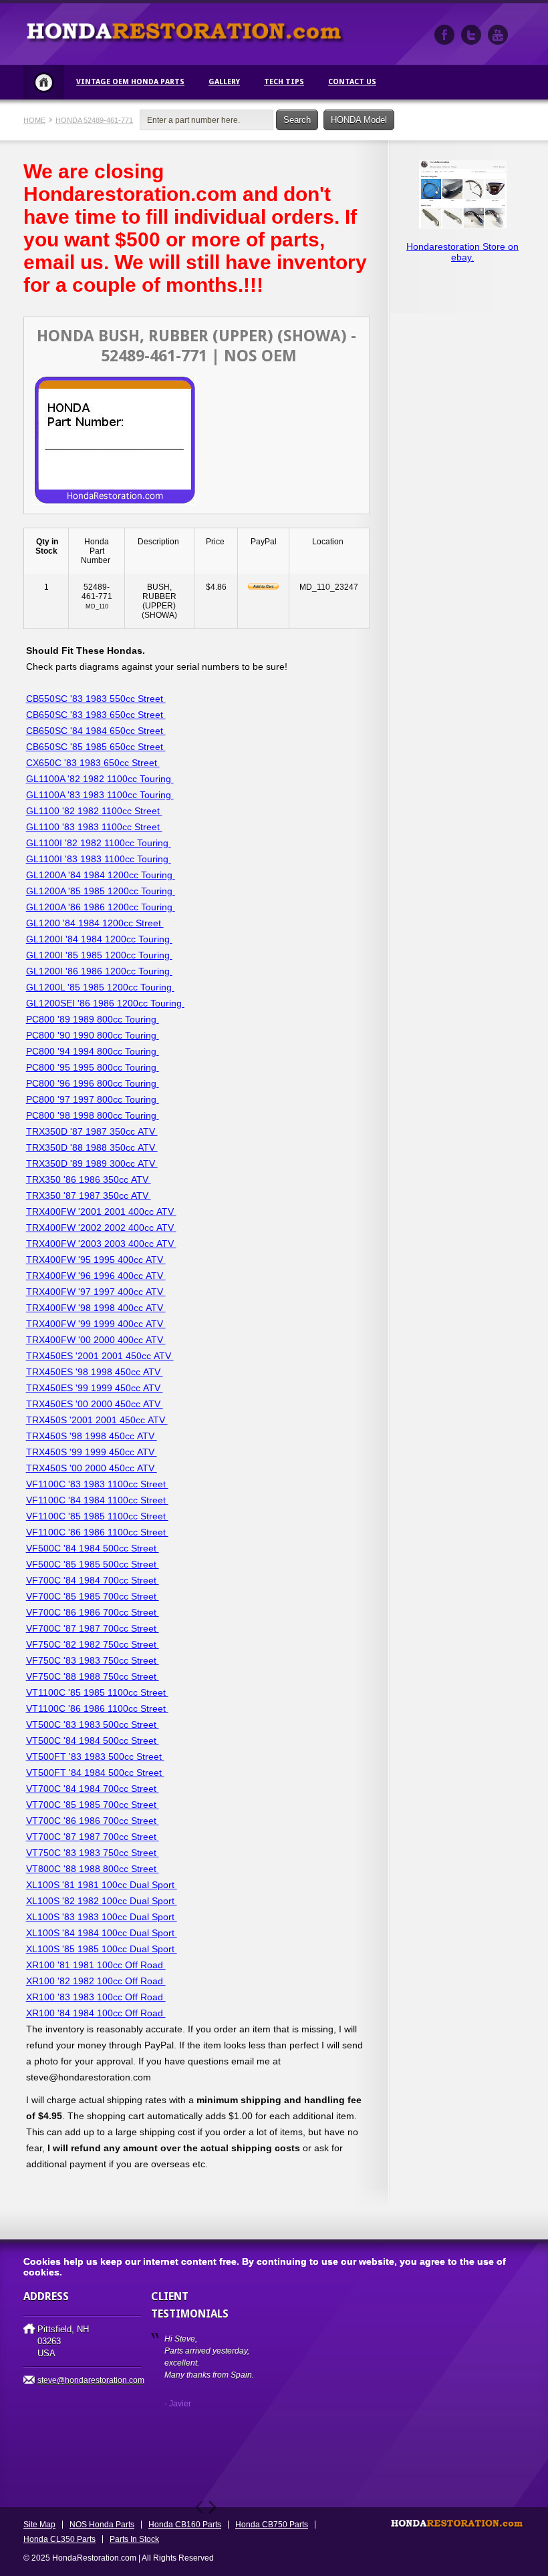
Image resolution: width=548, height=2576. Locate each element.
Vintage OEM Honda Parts (130, 82)
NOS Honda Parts (102, 2525)
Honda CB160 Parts (185, 2525)
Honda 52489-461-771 (94, 120)
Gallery (224, 82)
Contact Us (352, 82)
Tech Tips (284, 82)
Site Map (39, 2525)
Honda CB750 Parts (272, 2525)
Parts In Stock (134, 2539)
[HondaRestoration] (444, 35)
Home (44, 82)
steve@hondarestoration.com (91, 2380)
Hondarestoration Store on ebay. (462, 252)
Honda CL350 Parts (59, 2539)
